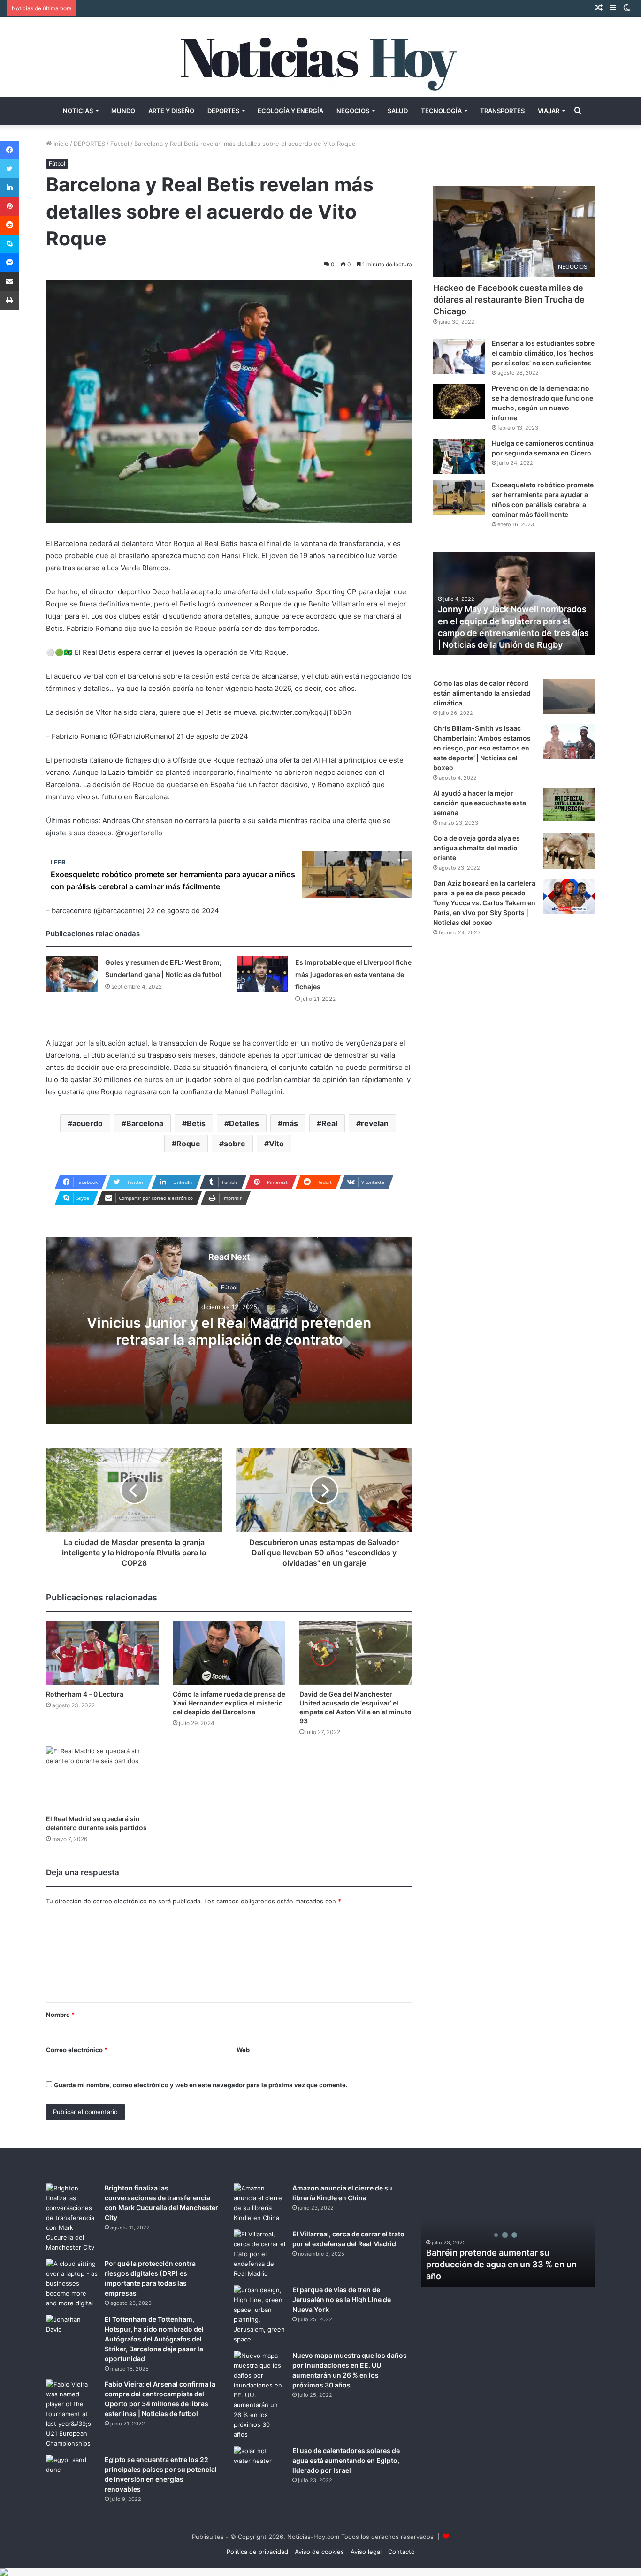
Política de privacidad (257, 2552)
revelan (375, 1123)
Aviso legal (366, 2552)
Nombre (60, 2015)
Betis (196, 1123)
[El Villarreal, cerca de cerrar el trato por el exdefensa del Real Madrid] (259, 2254)
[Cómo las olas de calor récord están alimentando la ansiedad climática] (569, 696)
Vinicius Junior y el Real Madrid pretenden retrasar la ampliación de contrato (229, 1331)
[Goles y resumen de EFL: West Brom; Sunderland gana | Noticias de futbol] (72, 974)
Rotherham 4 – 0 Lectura (85, 1694)
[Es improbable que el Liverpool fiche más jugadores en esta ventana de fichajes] (262, 974)
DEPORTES (223, 111)
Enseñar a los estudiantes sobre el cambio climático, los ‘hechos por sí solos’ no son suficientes (543, 353)
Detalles (244, 1123)
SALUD (398, 111)
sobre (235, 1144)
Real (329, 1123)
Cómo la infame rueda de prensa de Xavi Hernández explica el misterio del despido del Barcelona (229, 1703)
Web (243, 2050)
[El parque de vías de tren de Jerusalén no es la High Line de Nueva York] (259, 2315)
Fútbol (120, 144)
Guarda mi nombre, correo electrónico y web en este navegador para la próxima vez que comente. (201, 2085)
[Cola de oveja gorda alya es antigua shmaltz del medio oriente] (569, 851)
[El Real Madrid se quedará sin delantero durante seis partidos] (102, 1778)
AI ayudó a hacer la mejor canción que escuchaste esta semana (480, 803)
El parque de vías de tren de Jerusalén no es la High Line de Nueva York (342, 2299)
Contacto (401, 2552)
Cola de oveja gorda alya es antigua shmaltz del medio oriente (477, 848)
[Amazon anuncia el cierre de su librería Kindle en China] (259, 2203)
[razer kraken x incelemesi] (320, 2572)
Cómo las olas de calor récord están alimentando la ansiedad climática (482, 693)
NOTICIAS (78, 111)
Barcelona (145, 1123)
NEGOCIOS (353, 111)
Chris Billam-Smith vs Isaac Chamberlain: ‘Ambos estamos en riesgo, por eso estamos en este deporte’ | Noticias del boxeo (482, 748)
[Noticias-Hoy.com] (320, 57)
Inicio (60, 144)
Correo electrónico (77, 2050)
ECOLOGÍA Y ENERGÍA (290, 111)
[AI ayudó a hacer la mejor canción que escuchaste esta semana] (569, 805)
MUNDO (123, 111)
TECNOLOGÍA (441, 111)
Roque (188, 1144)
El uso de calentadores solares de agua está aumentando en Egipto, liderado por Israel (346, 2460)
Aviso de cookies (319, 2552)
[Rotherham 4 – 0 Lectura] (102, 1653)
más (290, 1123)
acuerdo (88, 1123)
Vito (276, 1144)
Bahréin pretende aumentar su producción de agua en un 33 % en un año (501, 2264)
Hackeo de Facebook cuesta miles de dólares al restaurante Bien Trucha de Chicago (509, 299)
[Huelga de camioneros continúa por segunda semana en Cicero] (459, 456)
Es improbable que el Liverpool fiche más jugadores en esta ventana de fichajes (353, 974)
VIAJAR (549, 111)
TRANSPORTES (502, 111)
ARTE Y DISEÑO (171, 111)
